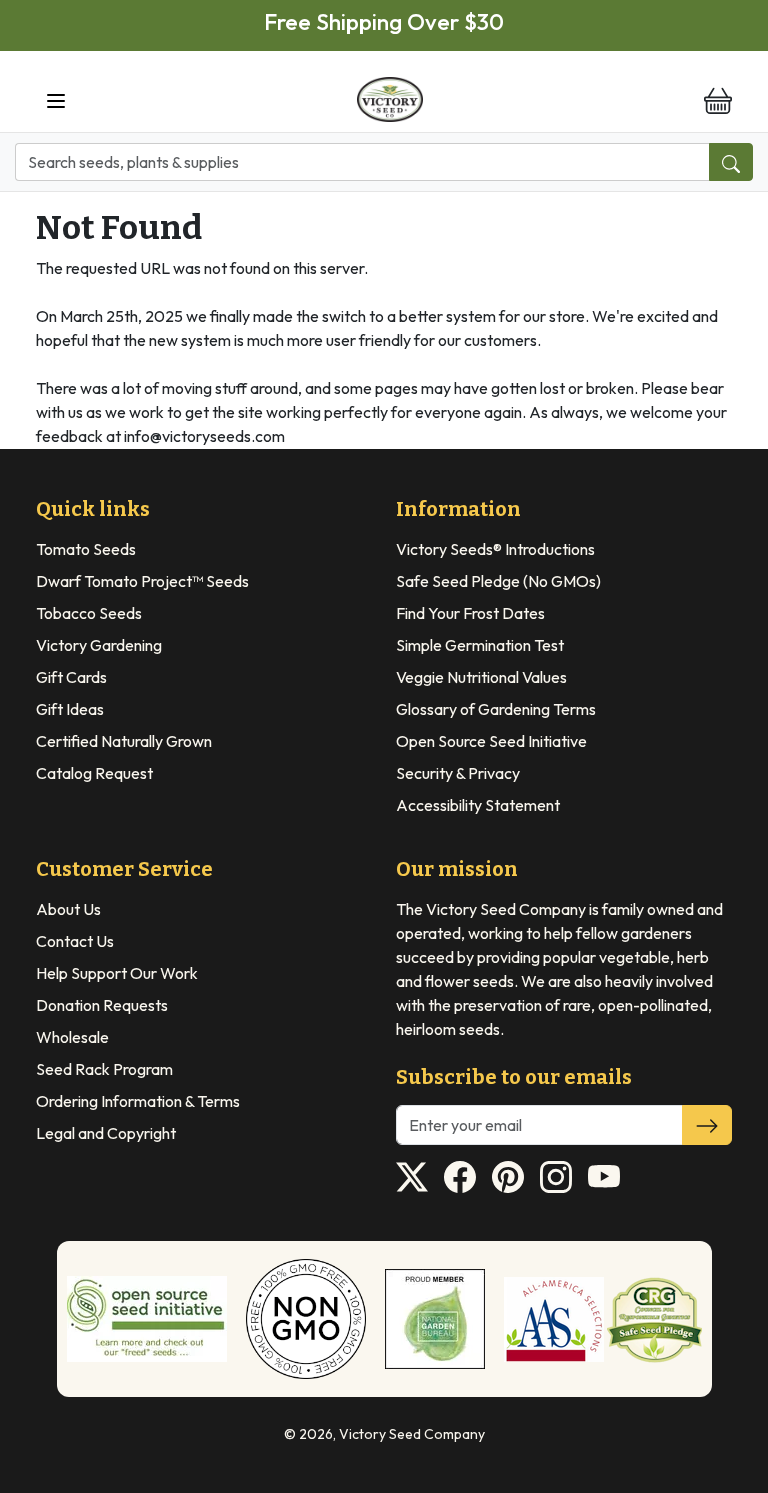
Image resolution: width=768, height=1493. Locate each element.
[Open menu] (56, 100)
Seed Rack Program (104, 1069)
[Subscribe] (707, 1125)
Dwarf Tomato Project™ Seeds (142, 581)
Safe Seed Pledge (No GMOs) (498, 581)
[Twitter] (412, 1177)
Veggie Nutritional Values (481, 677)
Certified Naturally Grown (124, 741)
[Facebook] (460, 1177)
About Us (68, 909)
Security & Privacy (458, 773)
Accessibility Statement (478, 805)
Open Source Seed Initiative (491, 741)
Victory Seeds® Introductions (495, 549)
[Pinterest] (508, 1177)
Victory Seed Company (412, 1434)
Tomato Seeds (86, 549)
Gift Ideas (70, 709)
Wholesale (72, 1037)
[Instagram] (556, 1177)
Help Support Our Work (117, 973)
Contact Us (75, 941)
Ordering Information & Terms (138, 1101)
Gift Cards (71, 677)
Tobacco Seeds (89, 613)
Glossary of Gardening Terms (496, 709)
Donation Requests (102, 1005)
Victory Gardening (99, 645)
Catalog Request (94, 773)
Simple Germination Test (480, 645)
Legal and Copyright (106, 1133)
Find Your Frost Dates (470, 613)
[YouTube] (604, 1177)
